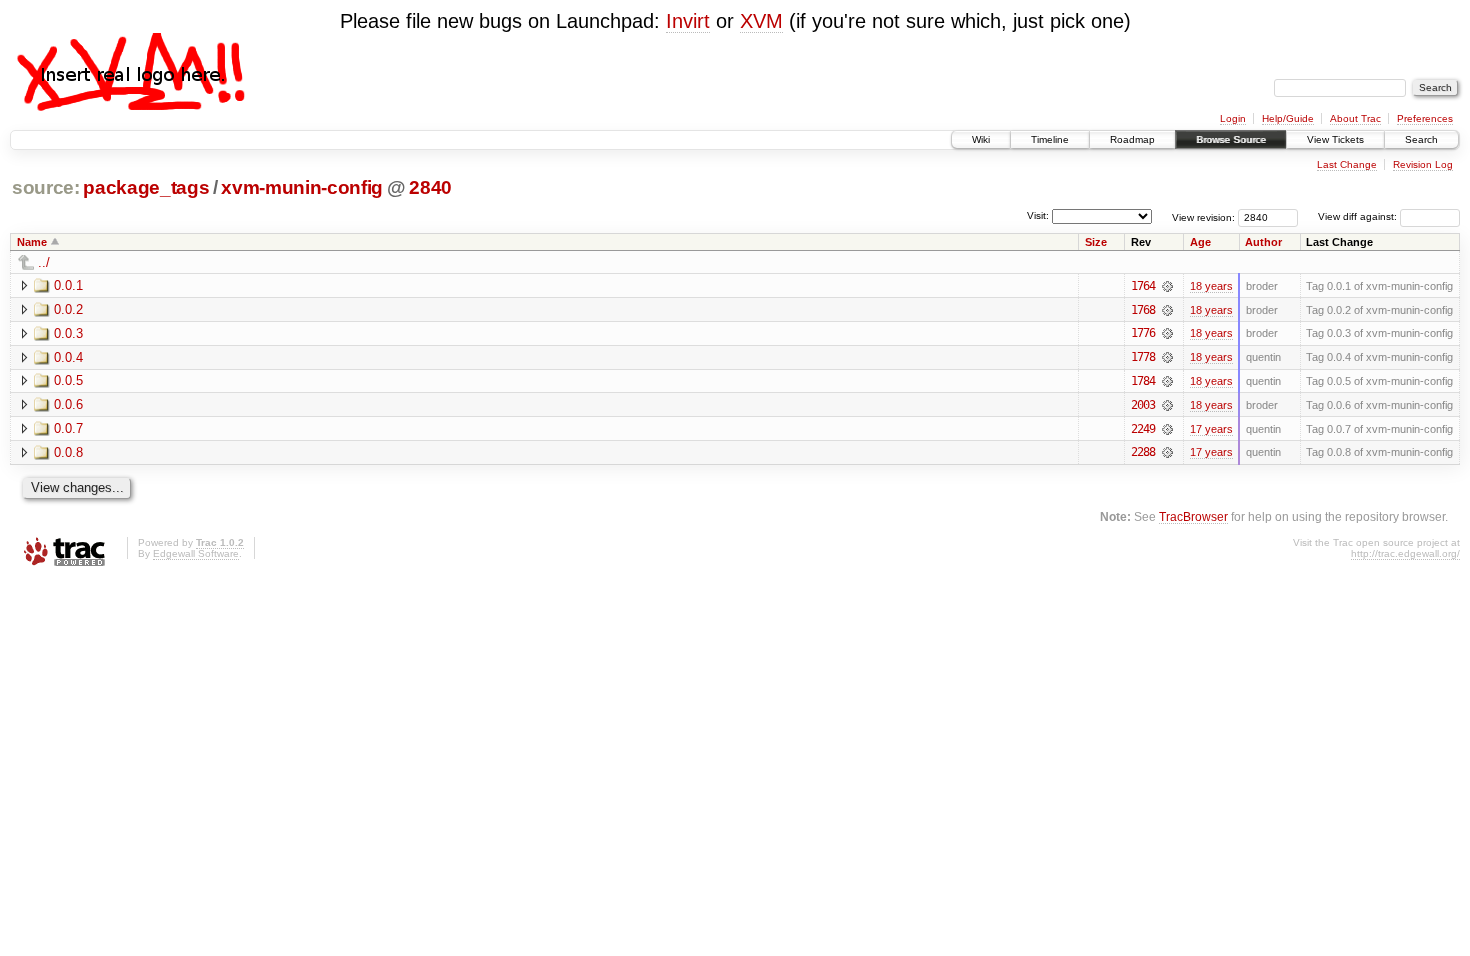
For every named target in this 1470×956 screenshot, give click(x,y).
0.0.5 (68, 380)
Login (1233, 118)
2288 (1143, 452)
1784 (1143, 381)
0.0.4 (68, 357)
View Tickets (1335, 139)
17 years (1211, 429)
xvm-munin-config (302, 187)
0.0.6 (68, 404)
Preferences (1425, 118)
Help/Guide (1288, 118)
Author (1263, 242)
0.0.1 (68, 285)
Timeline (1050, 139)
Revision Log (1423, 164)
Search (1421, 139)
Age (1200, 242)
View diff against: (1359, 216)
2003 (1143, 405)
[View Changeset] (1167, 286)
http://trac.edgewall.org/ (1405, 553)
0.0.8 (68, 452)
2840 (430, 187)
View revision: (1203, 216)
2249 (1143, 429)
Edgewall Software (196, 553)
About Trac (1355, 118)
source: (46, 187)
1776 (1143, 333)
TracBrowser (1193, 516)
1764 (1143, 286)
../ (44, 262)
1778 (1143, 357)
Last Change (1347, 164)
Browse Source (1231, 139)
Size (1096, 242)
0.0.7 (68, 428)
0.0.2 (68, 309)
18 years (1211, 286)
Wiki (981, 139)
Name (32, 242)
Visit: (1038, 215)
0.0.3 (68, 333)
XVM (761, 21)
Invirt (688, 21)
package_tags (146, 187)
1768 (1143, 310)
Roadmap (1132, 139)
